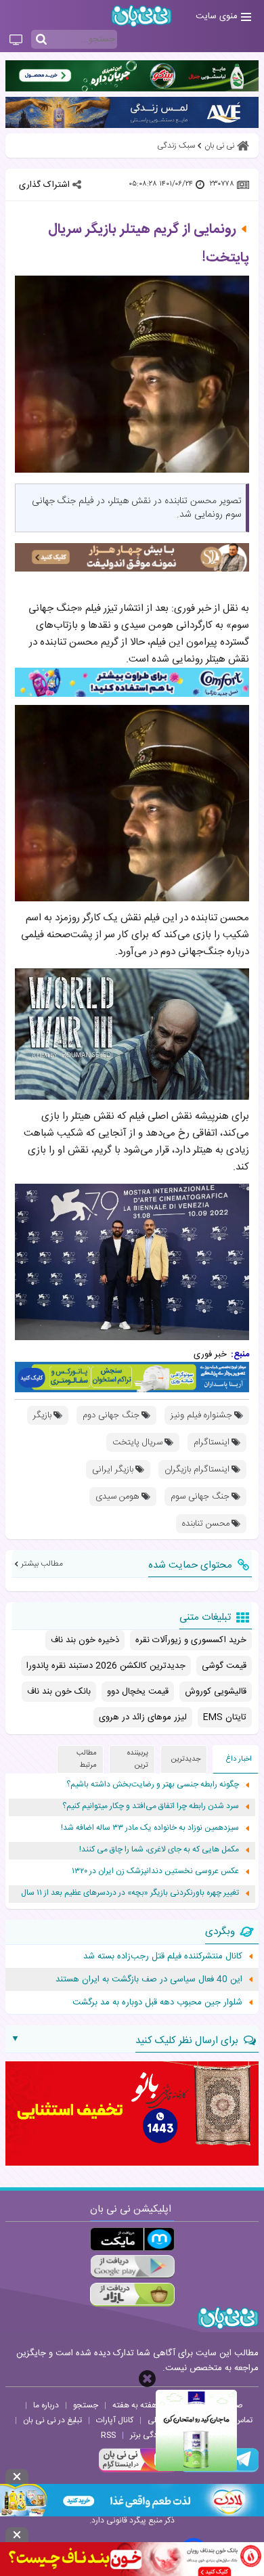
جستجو (86, 2405)
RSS (108, 2435)
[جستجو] (41, 40)
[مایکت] (132, 2239)
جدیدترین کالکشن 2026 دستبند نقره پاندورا (106, 1666)
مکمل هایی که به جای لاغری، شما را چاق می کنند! (159, 1850)
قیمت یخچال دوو (138, 1692)
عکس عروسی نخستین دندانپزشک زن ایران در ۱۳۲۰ (155, 1871)
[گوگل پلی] (132, 2267)
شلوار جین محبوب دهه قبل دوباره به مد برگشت (157, 2002)
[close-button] (147, 2379)
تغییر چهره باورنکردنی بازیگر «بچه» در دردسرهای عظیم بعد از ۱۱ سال (130, 1893)
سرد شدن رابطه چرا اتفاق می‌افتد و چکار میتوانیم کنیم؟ (151, 1806)
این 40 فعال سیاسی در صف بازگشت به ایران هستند (149, 1979)
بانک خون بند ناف (59, 1692)
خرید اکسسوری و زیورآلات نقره (191, 1640)
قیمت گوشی (224, 1666)
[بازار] (132, 2295)
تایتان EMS (225, 1717)
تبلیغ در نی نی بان (52, 2420)
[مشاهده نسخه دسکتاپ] (16, 41)
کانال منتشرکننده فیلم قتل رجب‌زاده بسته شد (163, 1956)
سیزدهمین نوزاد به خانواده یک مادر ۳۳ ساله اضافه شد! (150, 1828)
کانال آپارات (115, 2420)
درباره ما (46, 2405)
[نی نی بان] (141, 16)
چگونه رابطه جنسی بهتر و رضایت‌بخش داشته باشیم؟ (153, 1785)
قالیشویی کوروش (216, 1692)
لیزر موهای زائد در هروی (143, 1717)
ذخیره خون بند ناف (85, 1640)
